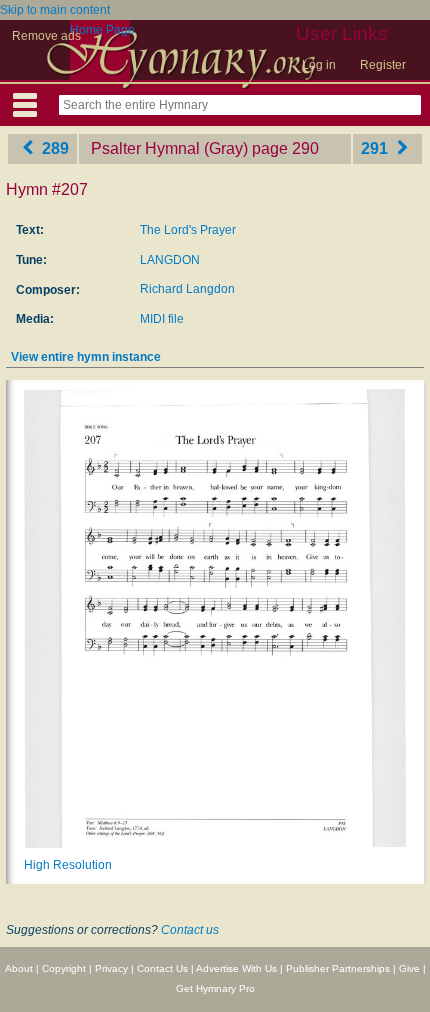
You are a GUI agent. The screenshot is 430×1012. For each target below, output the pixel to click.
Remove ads (46, 36)
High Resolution (68, 865)
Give (409, 968)
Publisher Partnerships (338, 968)
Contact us (190, 930)
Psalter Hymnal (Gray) (169, 148)
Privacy (111, 968)
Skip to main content (55, 10)
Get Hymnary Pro (215, 988)
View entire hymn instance (86, 357)
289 (53, 148)
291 (376, 148)
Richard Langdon (187, 289)
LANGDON (170, 260)
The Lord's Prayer (188, 230)
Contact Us (162, 968)
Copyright (64, 968)
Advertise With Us (236, 968)
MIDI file (162, 319)
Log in (319, 65)
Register (383, 65)
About (19, 968)
